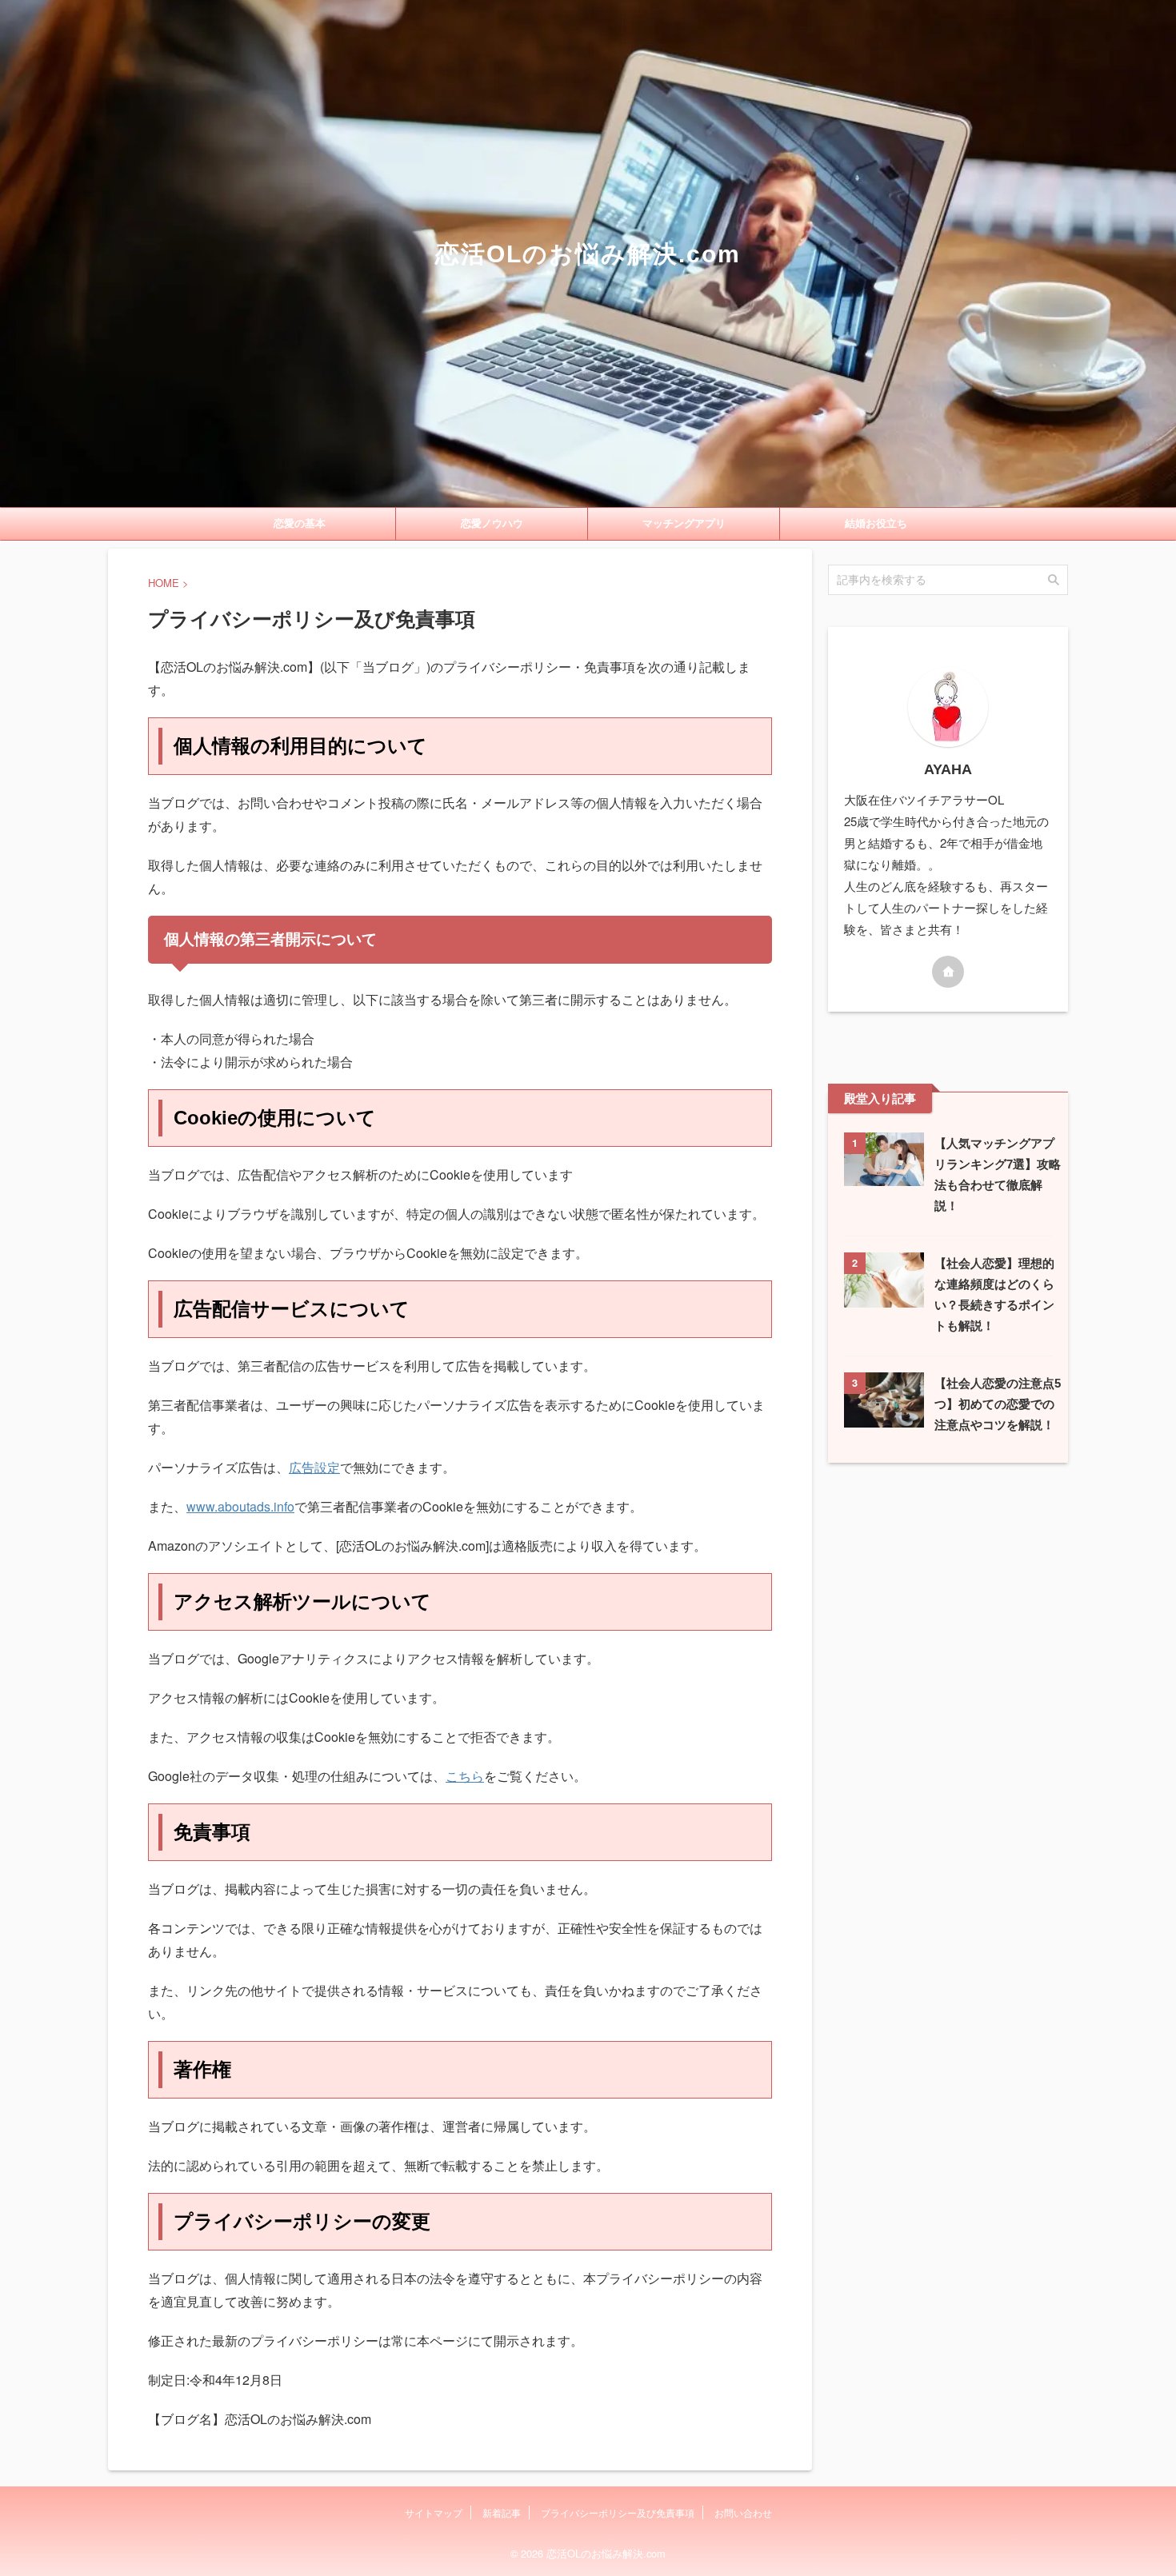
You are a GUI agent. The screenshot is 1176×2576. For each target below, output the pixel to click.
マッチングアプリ (684, 523)
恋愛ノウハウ (492, 523)
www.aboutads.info (240, 1506)
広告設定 (314, 1467)
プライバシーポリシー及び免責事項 (618, 2512)
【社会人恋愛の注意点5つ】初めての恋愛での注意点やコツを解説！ (998, 1404)
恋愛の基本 (300, 523)
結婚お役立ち (876, 523)
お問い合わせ (743, 2512)
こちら (465, 1776)
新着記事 (502, 2512)
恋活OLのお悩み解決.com (588, 254)
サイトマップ (434, 2512)
